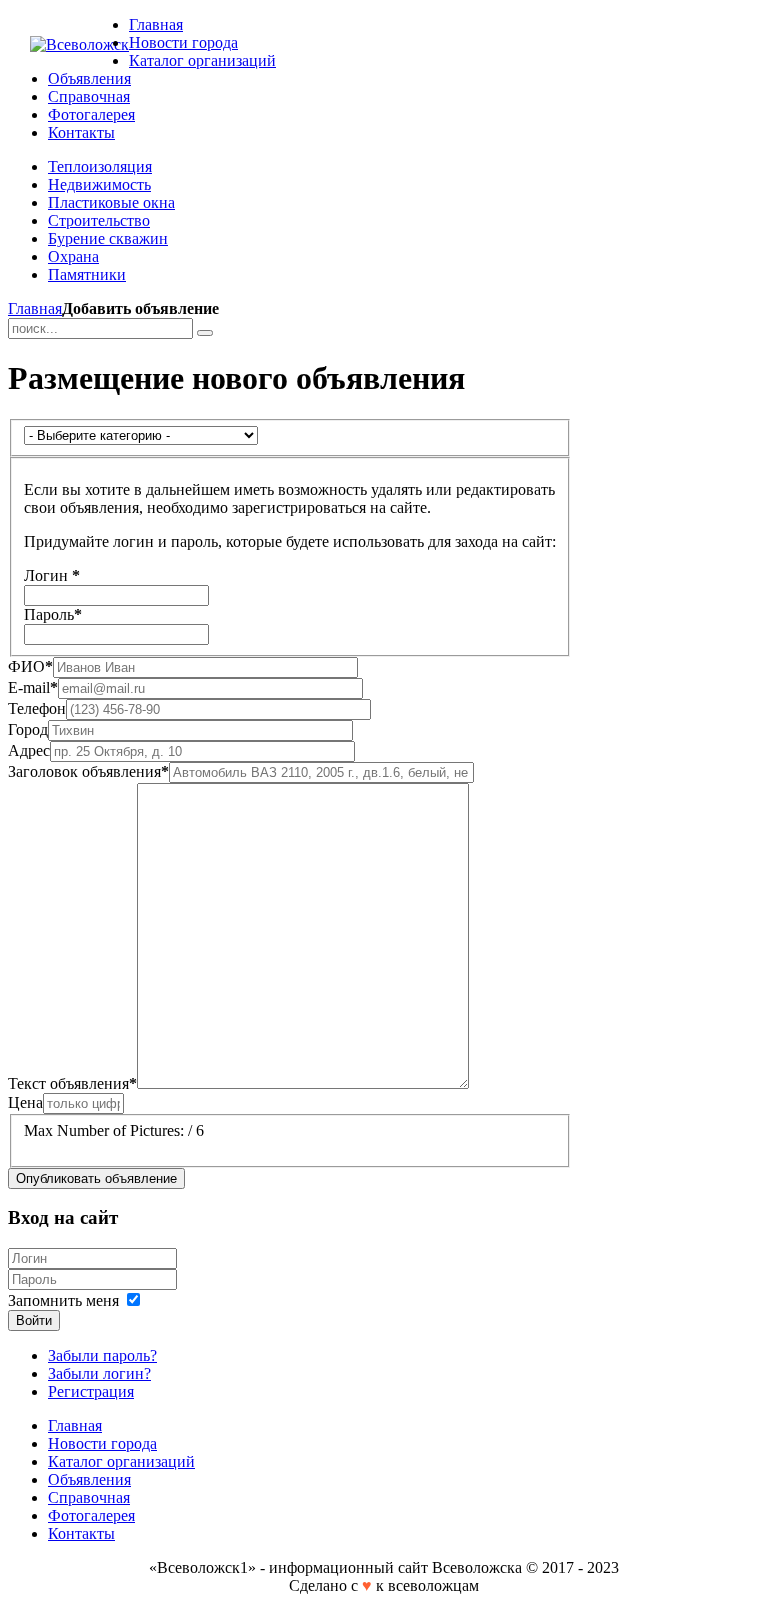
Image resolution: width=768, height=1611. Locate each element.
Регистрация (91, 1391)
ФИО (30, 666)
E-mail (33, 687)
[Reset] (205, 333)
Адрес (29, 750)
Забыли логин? (99, 1373)
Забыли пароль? (102, 1355)
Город (28, 729)
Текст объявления (72, 1083)
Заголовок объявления (88, 771)
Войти (34, 1320)
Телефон (37, 708)
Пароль (53, 614)
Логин (52, 575)
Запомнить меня (63, 1300)
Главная (35, 308)
